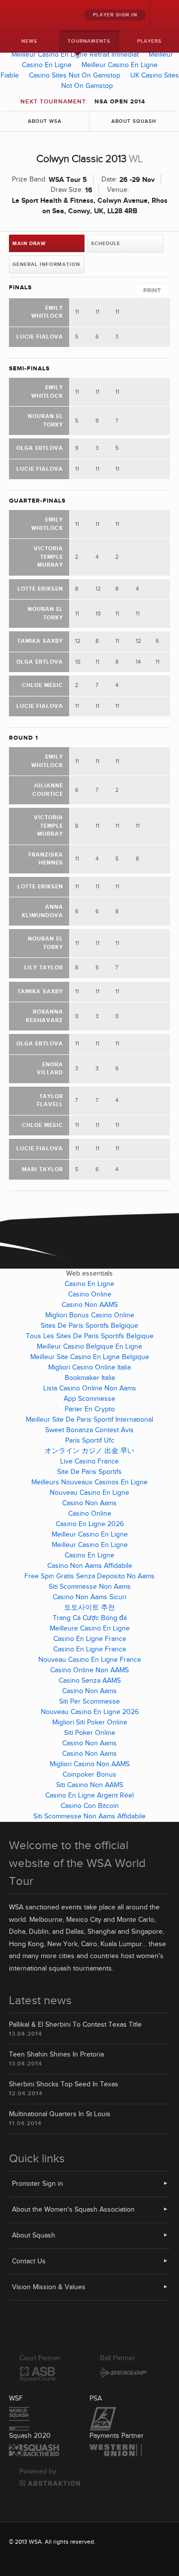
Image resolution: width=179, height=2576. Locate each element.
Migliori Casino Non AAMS (90, 1764)
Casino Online (90, 1294)
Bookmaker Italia (90, 1378)
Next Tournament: (83, 102)
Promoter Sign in (38, 2184)
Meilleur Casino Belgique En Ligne (89, 1347)
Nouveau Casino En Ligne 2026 (90, 1712)
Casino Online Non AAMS (89, 1670)
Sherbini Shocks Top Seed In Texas (64, 2084)
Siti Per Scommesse (89, 1702)
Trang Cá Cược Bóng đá (90, 1618)
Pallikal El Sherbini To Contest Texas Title (75, 2025)
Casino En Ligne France (90, 1639)
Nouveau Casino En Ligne (89, 1493)
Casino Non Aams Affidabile (90, 1566)
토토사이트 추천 (89, 1608)
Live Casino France (89, 1461)
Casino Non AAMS (90, 1305)
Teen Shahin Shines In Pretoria (56, 2055)
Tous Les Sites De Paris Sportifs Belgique (90, 1336)
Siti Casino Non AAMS (90, 1785)
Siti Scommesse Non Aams (90, 1587)
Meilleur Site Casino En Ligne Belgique (90, 1357)
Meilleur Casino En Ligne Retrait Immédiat (75, 55)
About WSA (45, 121)
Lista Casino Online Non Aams (90, 1388)
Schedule (106, 244)
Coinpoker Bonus (89, 1775)
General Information (46, 264)
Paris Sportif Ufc (90, 1441)
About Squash (134, 121)
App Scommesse (89, 1399)
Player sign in (115, 15)
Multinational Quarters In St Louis (60, 2114)
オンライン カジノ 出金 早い (89, 1451)
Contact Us (29, 2261)
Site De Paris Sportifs (89, 1472)
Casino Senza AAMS (90, 1681)
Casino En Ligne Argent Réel (89, 1796)
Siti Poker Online (90, 1733)
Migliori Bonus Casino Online (90, 1315)
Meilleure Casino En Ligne (90, 1629)
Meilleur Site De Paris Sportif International (89, 1420)
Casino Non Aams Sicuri (89, 1597)
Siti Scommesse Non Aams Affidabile (89, 1816)
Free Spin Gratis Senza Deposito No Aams (89, 1576)
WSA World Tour (30, 15)
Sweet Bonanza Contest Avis (89, 1430)
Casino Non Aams (89, 1503)
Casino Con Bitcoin (90, 1806)
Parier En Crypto (90, 1409)
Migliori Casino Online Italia (89, 1368)
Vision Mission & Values (49, 2287)
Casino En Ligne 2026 (90, 1524)
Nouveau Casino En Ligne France (90, 1660)
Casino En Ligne (89, 1284)
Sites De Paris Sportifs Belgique (89, 1326)
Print (152, 291)
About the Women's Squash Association (73, 2210)
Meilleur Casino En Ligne (90, 1535)
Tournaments (89, 41)
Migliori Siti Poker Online (90, 1722)
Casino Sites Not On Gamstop (75, 76)
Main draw (29, 244)
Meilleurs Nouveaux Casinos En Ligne (89, 1482)
